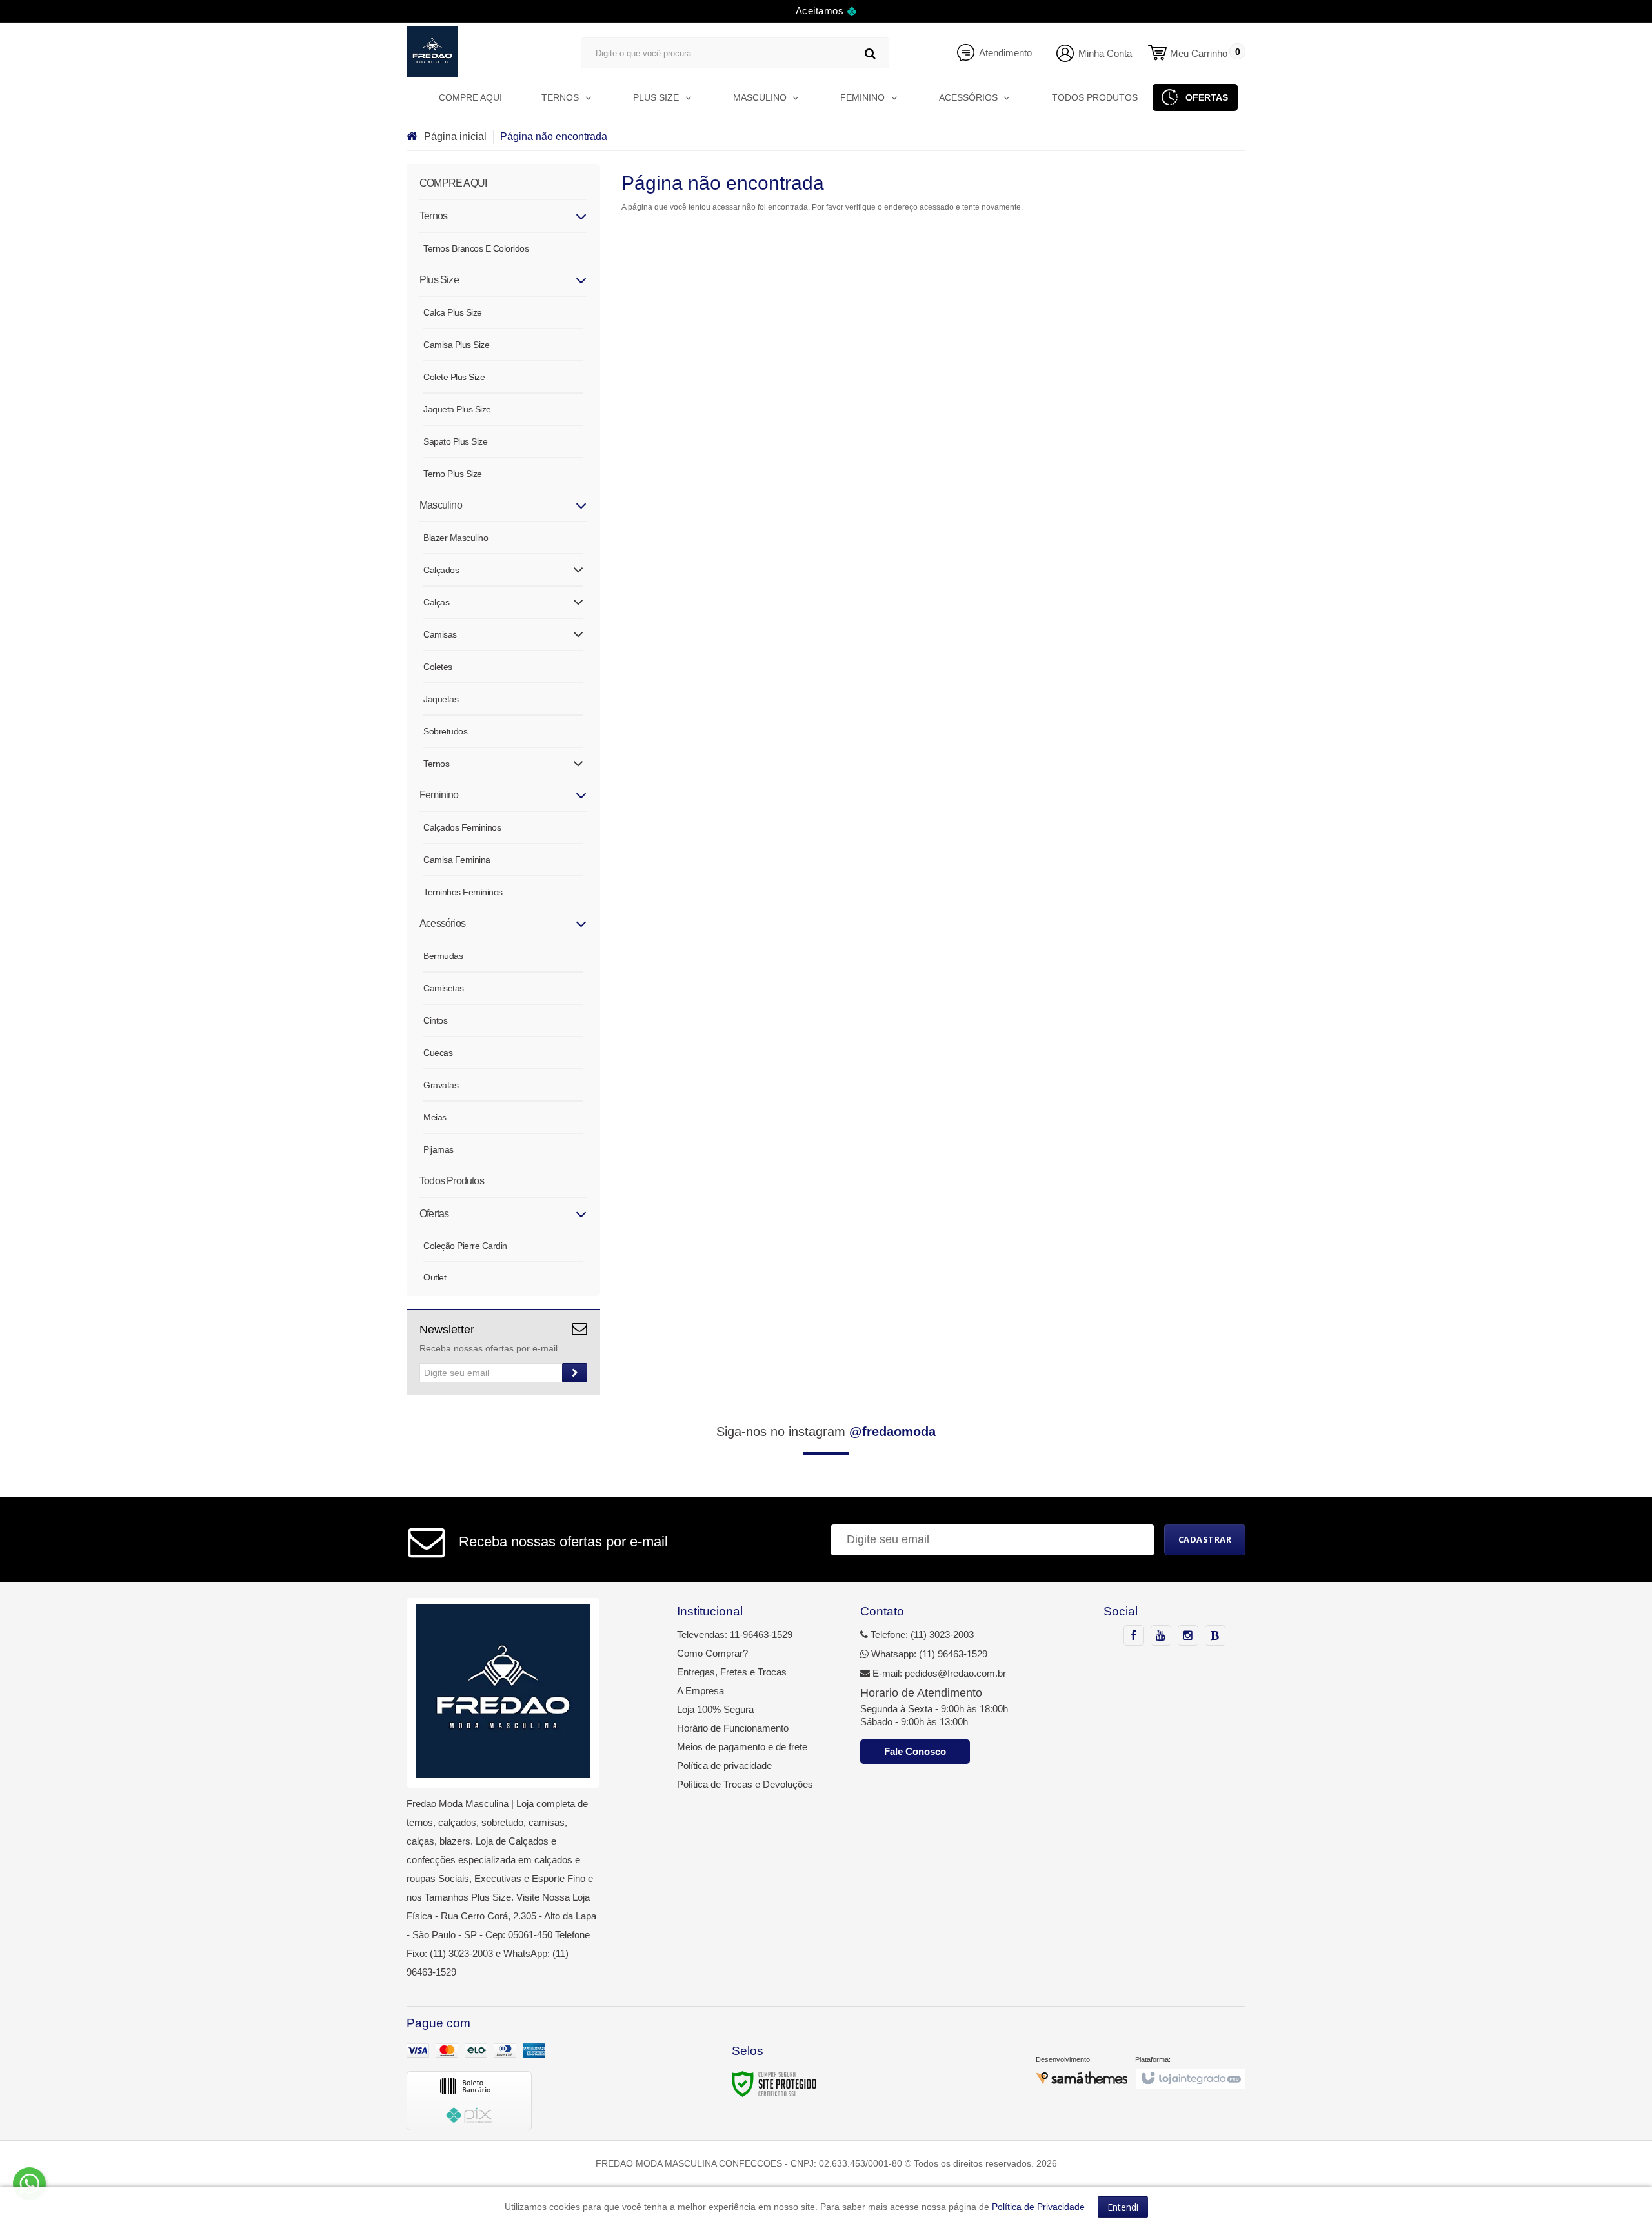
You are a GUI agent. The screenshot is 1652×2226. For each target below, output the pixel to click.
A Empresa (700, 1691)
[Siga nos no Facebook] (1134, 1636)
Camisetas (444, 988)
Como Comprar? (712, 1653)
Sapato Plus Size (455, 441)
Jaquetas (441, 699)
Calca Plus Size (453, 312)
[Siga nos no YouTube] (1161, 1636)
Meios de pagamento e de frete (742, 1747)
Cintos (435, 1020)
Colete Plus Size (454, 377)
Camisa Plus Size (456, 345)
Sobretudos (445, 731)
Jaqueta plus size (457, 409)
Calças (436, 602)
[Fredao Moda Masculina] (481, 52)
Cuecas (438, 1053)
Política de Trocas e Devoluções (745, 1784)
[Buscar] (870, 53)
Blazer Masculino (456, 538)
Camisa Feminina (457, 860)
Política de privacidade (724, 1766)
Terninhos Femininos (463, 892)
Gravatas (441, 1085)
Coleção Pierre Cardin (465, 1246)
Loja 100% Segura (715, 1709)
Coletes (438, 667)
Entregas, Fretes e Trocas (732, 1672)
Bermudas (443, 956)
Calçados (441, 570)
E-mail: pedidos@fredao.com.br (938, 1673)
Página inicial (455, 137)
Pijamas (438, 1149)
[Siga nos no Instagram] (1188, 1636)
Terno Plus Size (453, 474)
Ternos (436, 764)
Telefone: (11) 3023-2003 (921, 1634)
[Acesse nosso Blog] (1215, 1636)
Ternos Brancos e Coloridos (476, 248)
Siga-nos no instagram (826, 1432)
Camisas (440, 634)
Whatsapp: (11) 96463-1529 (928, 1654)
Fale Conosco (915, 1751)
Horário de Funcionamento (733, 1728)
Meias (435, 1117)
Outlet (435, 1277)
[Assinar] (575, 1373)
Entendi (1123, 2207)
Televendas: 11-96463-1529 (735, 1634)
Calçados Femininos (462, 827)
